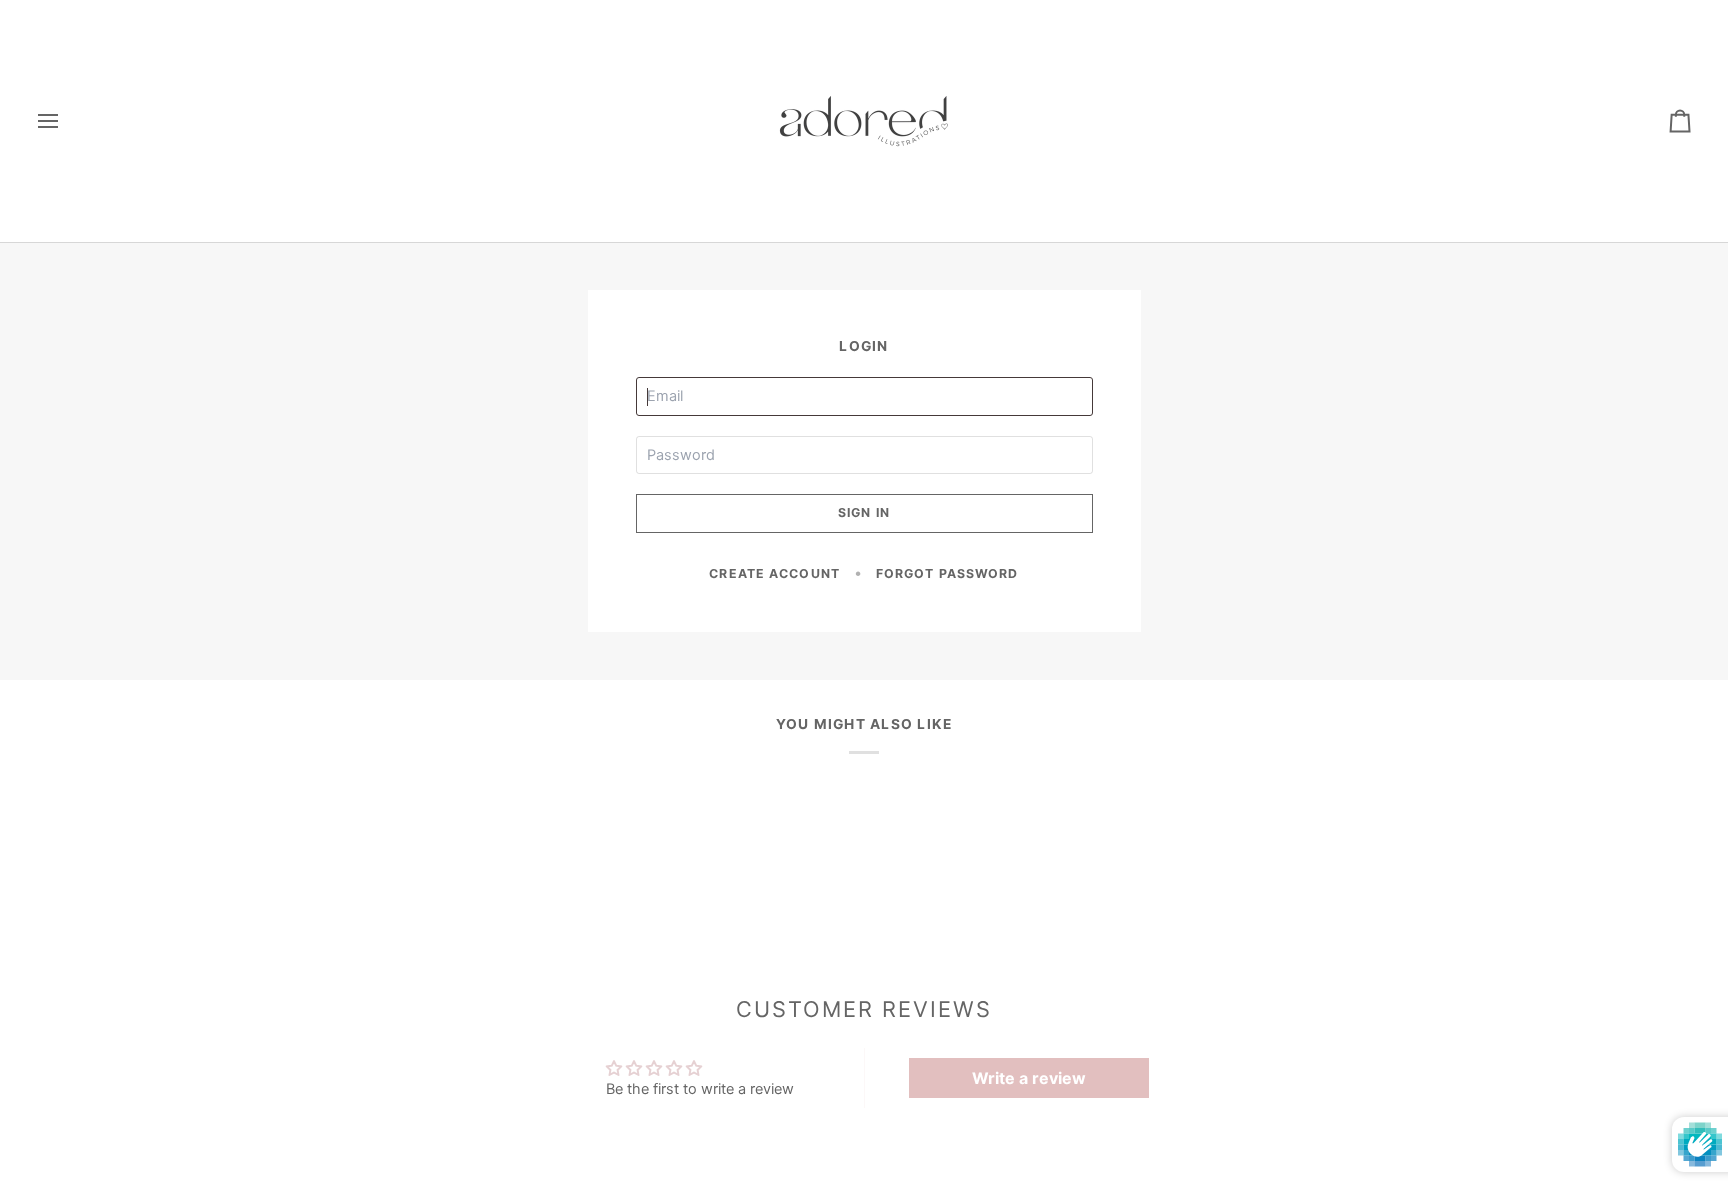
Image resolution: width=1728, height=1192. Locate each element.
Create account (774, 573)
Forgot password (947, 573)
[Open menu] (66, 121)
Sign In (864, 512)
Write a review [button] (1029, 1078)
